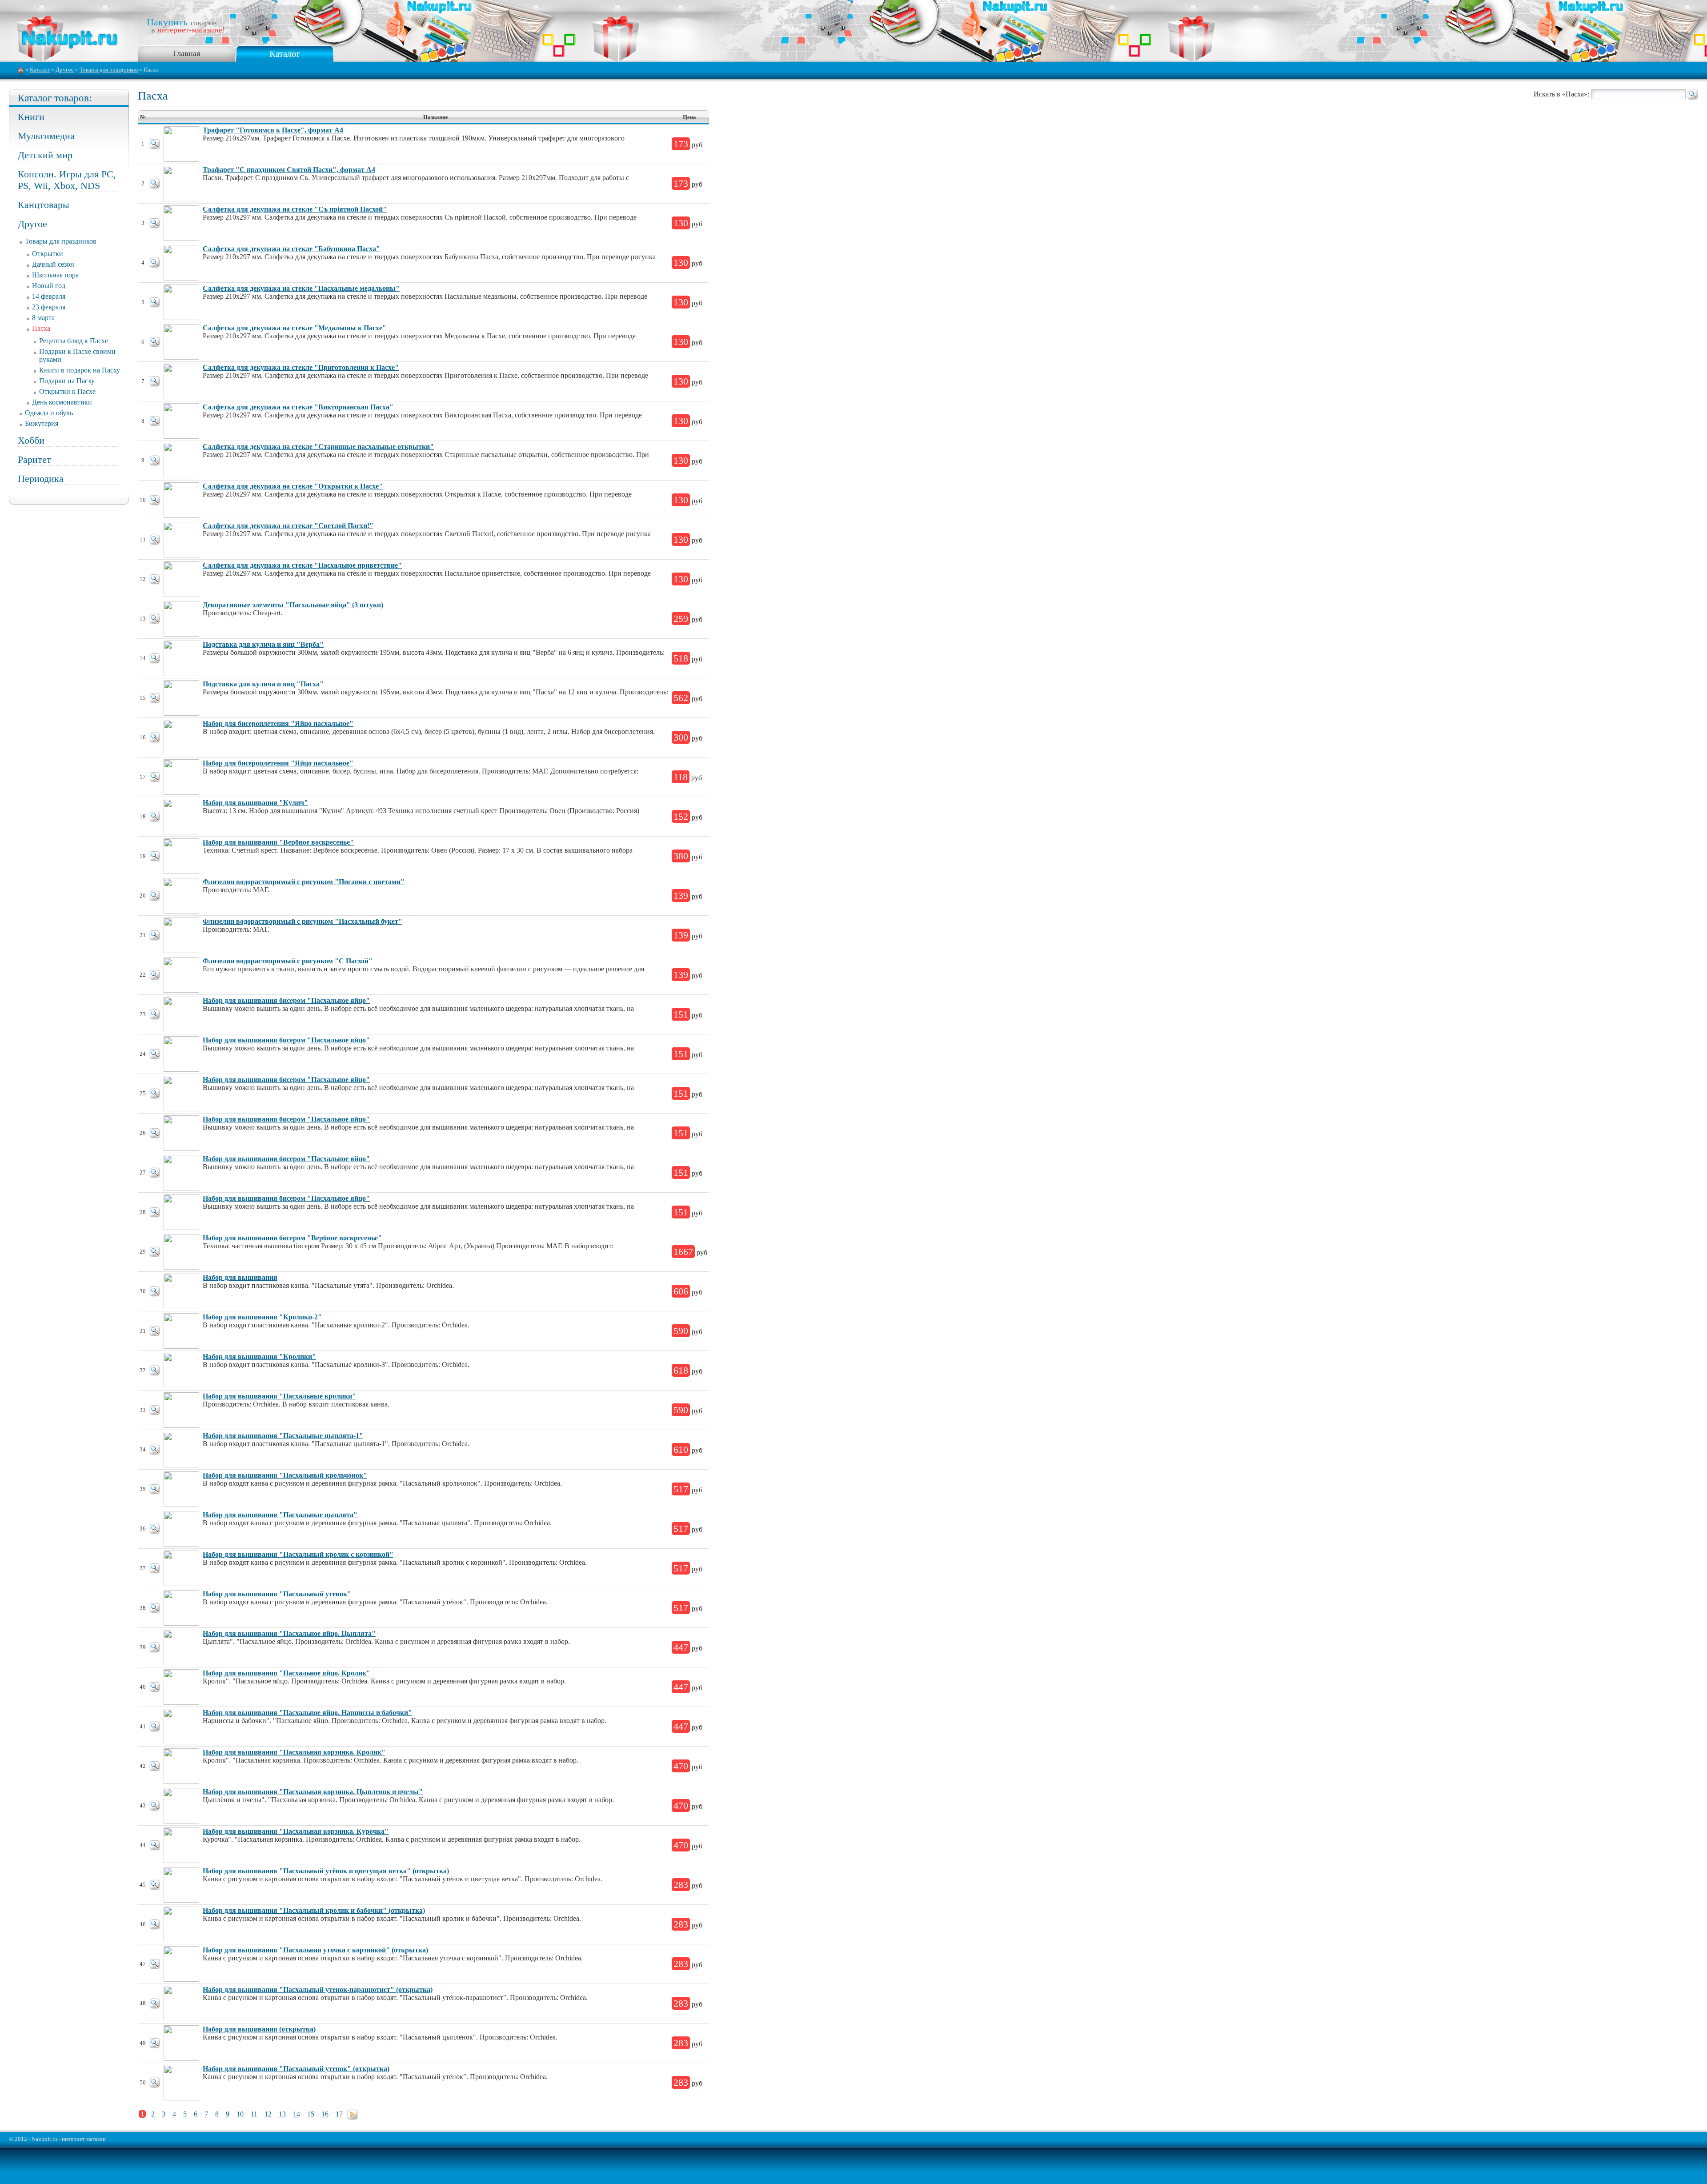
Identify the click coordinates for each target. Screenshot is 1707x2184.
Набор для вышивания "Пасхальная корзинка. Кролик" (294, 1752)
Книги (31, 117)
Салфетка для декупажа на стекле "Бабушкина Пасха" (291, 249)
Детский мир (45, 155)
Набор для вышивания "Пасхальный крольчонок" (285, 1475)
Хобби (31, 440)
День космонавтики (62, 402)
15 (311, 2114)
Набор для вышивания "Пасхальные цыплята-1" (283, 1436)
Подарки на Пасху (67, 381)
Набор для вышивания (240, 1277)
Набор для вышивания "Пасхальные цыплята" (280, 1515)
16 (325, 2114)
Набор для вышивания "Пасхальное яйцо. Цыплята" (289, 1633)
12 (268, 2114)
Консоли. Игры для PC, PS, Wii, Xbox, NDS (67, 180)
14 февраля (49, 296)
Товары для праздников (109, 70)
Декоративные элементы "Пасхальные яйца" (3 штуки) (293, 605)
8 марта (43, 318)
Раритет (34, 459)
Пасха (41, 328)
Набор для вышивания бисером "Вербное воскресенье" (292, 1238)
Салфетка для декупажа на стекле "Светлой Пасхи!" (288, 526)
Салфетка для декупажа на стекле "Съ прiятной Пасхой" (295, 209)
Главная (186, 53)
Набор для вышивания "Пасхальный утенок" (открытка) (296, 2069)
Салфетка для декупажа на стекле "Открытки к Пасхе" (293, 486)
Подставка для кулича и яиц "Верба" (263, 644)
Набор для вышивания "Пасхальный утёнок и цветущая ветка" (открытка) (326, 1871)
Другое (65, 70)
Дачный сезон (53, 264)
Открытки (48, 254)
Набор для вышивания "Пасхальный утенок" (277, 1594)
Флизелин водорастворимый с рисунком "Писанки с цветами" (304, 882)
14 (297, 2114)
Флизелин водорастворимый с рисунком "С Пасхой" (288, 961)
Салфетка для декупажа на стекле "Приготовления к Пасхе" (301, 367)
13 (282, 2114)
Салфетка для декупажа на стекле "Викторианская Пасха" (298, 407)
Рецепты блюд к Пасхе (74, 341)
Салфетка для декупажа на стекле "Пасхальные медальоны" (301, 288)
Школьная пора (55, 275)
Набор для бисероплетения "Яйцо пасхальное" (278, 723)
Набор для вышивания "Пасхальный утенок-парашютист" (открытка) (318, 1990)
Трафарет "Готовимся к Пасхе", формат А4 (273, 130)
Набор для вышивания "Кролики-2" (262, 1317)
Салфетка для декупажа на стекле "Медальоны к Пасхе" (295, 328)
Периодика (41, 479)
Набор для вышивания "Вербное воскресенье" (278, 842)
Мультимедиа (46, 136)
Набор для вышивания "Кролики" (259, 1356)
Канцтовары (44, 205)
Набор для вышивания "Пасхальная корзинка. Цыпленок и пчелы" (313, 1792)
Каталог (285, 54)
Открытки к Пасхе (67, 391)
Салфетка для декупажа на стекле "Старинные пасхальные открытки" (318, 447)
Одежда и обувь (49, 413)
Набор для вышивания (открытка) (259, 2029)
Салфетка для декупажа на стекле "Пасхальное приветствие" (302, 565)
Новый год (49, 286)
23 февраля (49, 307)
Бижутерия (42, 423)
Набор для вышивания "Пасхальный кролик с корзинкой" (298, 1554)
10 (240, 2114)
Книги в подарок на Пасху (80, 370)
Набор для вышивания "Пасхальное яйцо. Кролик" (287, 1673)
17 (339, 2114)
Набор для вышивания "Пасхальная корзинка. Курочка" (296, 1831)
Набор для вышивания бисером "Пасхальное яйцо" (286, 1000)
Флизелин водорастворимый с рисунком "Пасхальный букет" (303, 921)
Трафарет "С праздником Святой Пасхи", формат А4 (289, 170)
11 (254, 2114)
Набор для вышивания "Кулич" (255, 803)
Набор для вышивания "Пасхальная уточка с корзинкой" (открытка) (315, 1950)
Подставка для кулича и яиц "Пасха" (263, 684)
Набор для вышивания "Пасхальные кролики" (279, 1396)
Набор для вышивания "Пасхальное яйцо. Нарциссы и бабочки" (307, 1713)
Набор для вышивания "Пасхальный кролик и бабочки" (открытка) (314, 1910)
